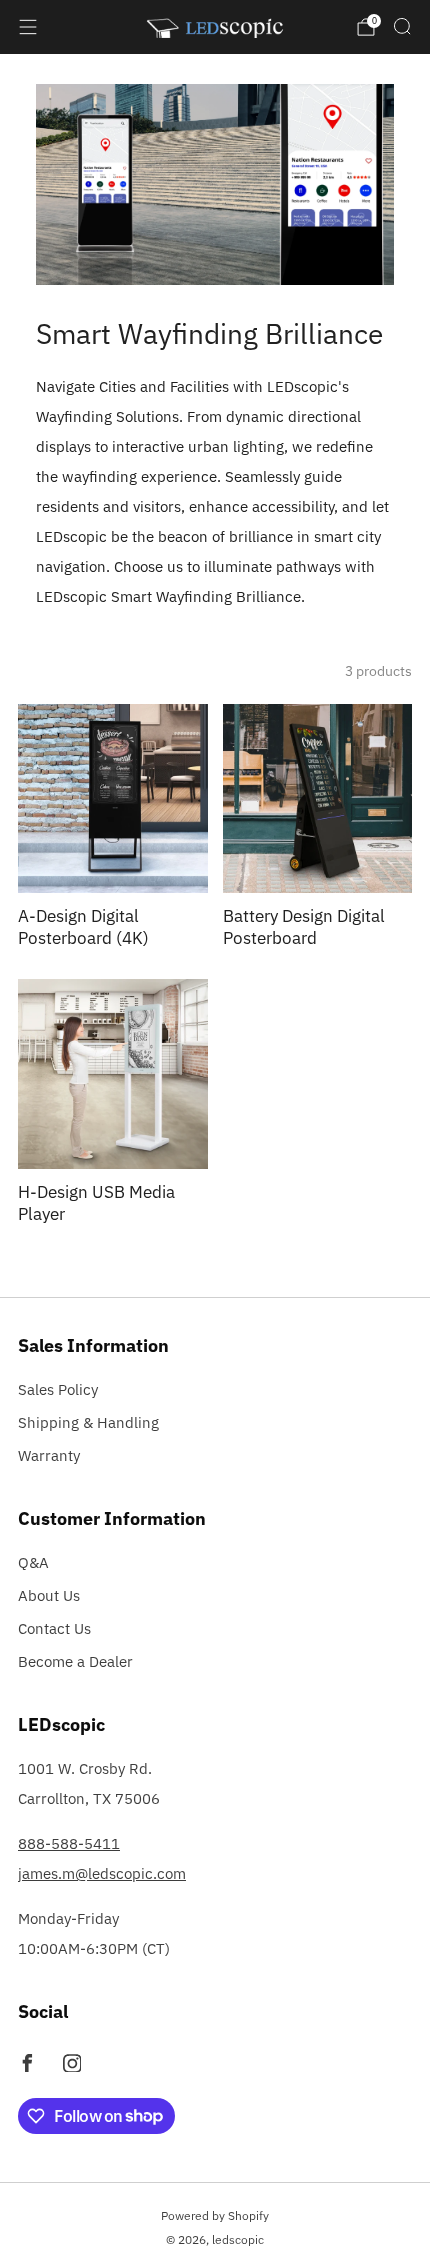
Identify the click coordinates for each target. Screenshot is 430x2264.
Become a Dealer (75, 1661)
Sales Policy (58, 1389)
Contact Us (54, 1628)
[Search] (402, 26)
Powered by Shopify (215, 2215)
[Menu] (28, 27)
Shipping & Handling (88, 1422)
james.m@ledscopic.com (102, 1873)
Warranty (49, 1455)
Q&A (33, 1562)
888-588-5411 (69, 1843)
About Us (49, 1595)
